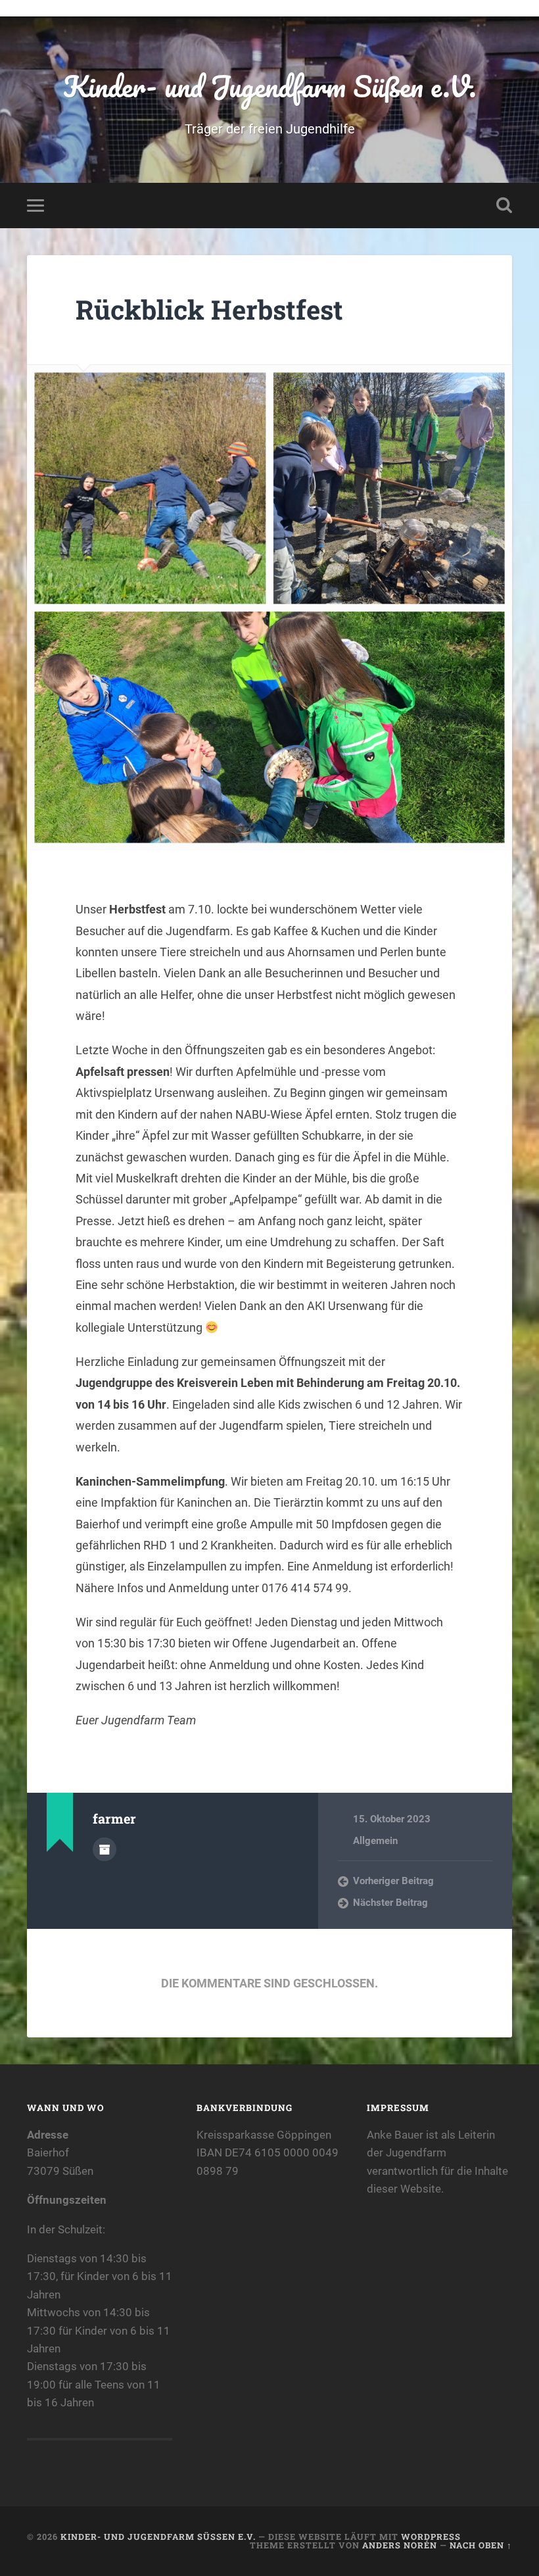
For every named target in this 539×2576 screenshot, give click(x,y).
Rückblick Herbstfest (209, 309)
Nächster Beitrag (390, 1903)
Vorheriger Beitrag (393, 1881)
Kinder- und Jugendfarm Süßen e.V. (270, 86)
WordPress (431, 2537)
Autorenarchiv (105, 1849)
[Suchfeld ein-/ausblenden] (504, 205)
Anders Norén (400, 2545)
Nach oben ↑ (481, 2545)
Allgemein (375, 1841)
